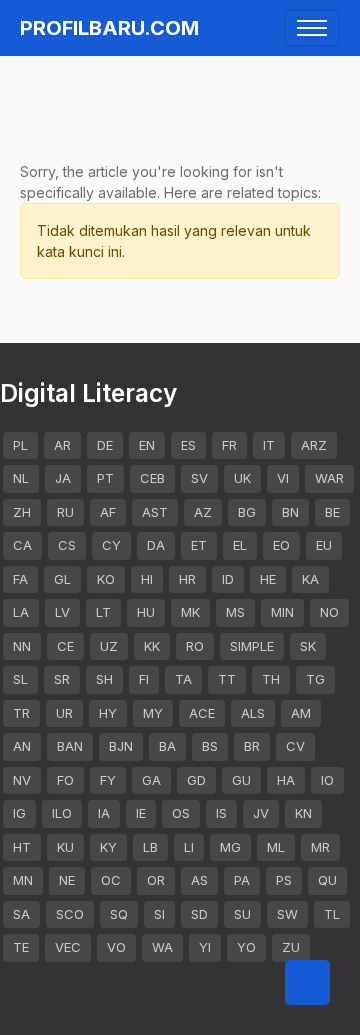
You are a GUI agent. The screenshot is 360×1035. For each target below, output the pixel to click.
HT (22, 847)
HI (147, 579)
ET (199, 545)
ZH (22, 512)
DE (105, 445)
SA (21, 914)
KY (108, 847)
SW (287, 914)
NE (67, 880)
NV (22, 780)
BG (247, 512)
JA (63, 478)
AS (199, 880)
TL (332, 914)
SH (104, 679)
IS (221, 813)
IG (19, 813)
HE (268, 579)
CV (295, 746)
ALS (253, 713)
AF (108, 512)
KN (303, 813)
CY (111, 545)
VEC (68, 947)
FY (108, 780)
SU (242, 914)
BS (210, 746)
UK (242, 478)
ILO (62, 813)
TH (271, 679)
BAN (70, 746)
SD (199, 914)
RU (65, 512)
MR (320, 847)
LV (62, 612)
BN (290, 512)
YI (205, 947)
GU (241, 780)
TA (183, 679)
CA (22, 545)
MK (190, 612)
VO (116, 947)
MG (230, 847)
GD (196, 780)
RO (195, 646)
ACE (202, 713)
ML (276, 847)
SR (62, 679)
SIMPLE (252, 646)
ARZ (314, 445)
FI (144, 679)
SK (308, 646)
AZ (203, 512)
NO (329, 612)
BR (252, 746)
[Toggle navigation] (312, 28)
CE (65, 646)
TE (21, 947)
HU (146, 612)
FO (65, 780)
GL (62, 579)
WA (162, 947)
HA (286, 780)
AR (62, 445)
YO (246, 947)
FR (229, 445)
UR (64, 713)
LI (189, 847)
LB (150, 847)
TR (21, 713)
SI (159, 914)
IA (104, 813)
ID (228, 579)
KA (310, 579)
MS (235, 612)
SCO (70, 914)
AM (301, 713)
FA (20, 579)
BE (332, 512)
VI (283, 478)
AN (22, 746)
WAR (329, 478)
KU (65, 847)
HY (108, 713)
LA (21, 612)
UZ (109, 646)
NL (21, 478)
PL (20, 445)
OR (156, 880)
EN (147, 445)
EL (240, 545)
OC (111, 880)
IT (269, 445)
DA (156, 545)
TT (227, 679)
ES (188, 445)
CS (67, 545)
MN (23, 880)
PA (242, 880)
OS (181, 813)
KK (152, 646)
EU (324, 545)
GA (151, 780)
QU (327, 880)
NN (22, 646)
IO (327, 780)
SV (199, 478)
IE (141, 813)
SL (20, 679)
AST (155, 512)
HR (187, 579)
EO (281, 545)
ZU (291, 947)
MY (153, 713)
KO (106, 579)
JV (261, 813)
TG (315, 679)
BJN (121, 746)
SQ (119, 914)
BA (167, 746)
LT (103, 612)
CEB (152, 478)
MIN (282, 612)
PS (284, 880)
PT (105, 478)
